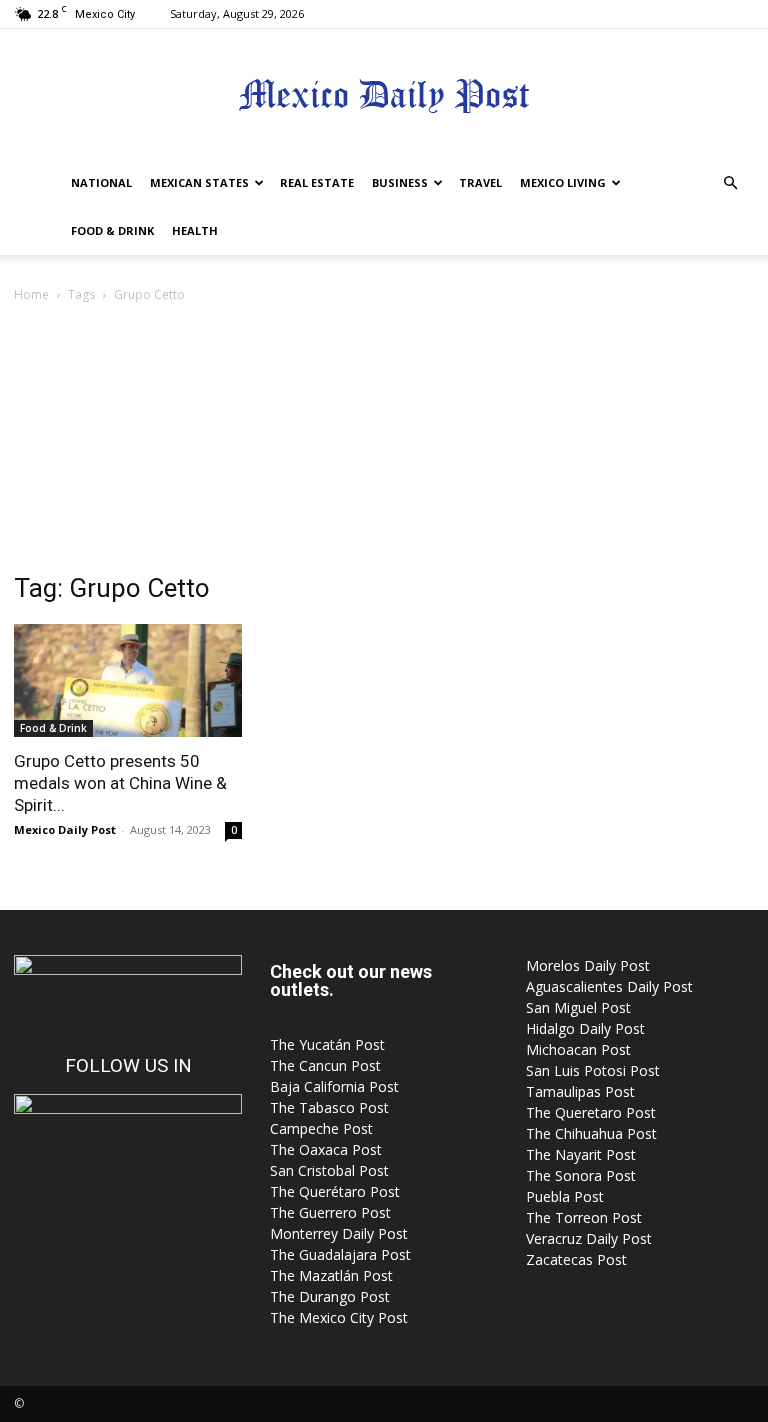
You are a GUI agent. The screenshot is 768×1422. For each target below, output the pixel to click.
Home (31, 294)
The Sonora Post (581, 1175)
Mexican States (199, 182)
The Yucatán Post (327, 1044)
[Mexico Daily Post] (384, 95)
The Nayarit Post (581, 1154)
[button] (730, 183)
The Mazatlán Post (331, 1275)
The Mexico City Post (339, 1317)
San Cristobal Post (329, 1170)
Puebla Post (565, 1196)
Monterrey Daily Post (339, 1233)
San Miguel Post (578, 1007)
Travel (480, 182)
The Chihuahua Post (591, 1133)
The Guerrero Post (330, 1212)
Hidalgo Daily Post (585, 1028)
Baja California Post (334, 1086)
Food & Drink (112, 230)
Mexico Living (563, 182)
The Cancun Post (325, 1065)
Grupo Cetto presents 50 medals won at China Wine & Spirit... (120, 783)
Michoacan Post (578, 1049)
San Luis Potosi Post (593, 1070)
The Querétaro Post (335, 1191)
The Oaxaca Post (326, 1149)
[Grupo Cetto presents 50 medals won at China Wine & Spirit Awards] (128, 680)
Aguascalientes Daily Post (609, 986)
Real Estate (317, 182)
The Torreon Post (584, 1217)
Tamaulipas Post (580, 1091)
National (101, 182)
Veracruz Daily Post (589, 1238)
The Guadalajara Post (340, 1254)
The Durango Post (330, 1296)
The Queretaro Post (591, 1112)
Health (195, 230)
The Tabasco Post (329, 1107)
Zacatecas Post (576, 1259)
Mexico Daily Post (65, 829)
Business (400, 182)
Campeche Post (321, 1128)
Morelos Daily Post (588, 965)
